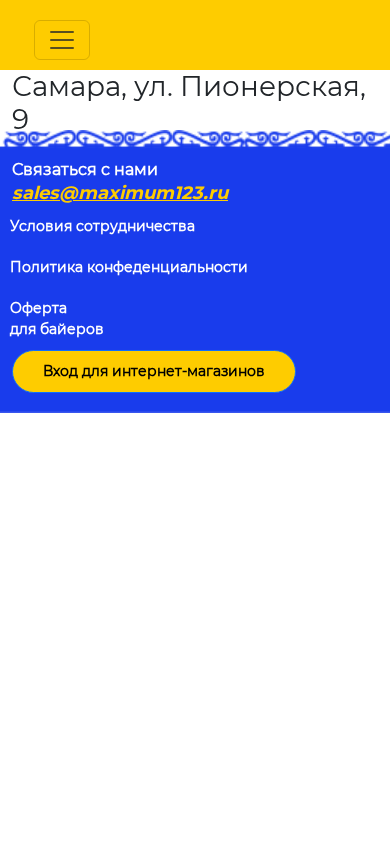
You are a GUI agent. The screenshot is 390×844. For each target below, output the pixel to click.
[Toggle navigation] (62, 40)
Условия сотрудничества (102, 226)
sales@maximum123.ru (120, 193)
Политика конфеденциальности (129, 267)
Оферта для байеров (57, 318)
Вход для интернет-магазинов (154, 371)
